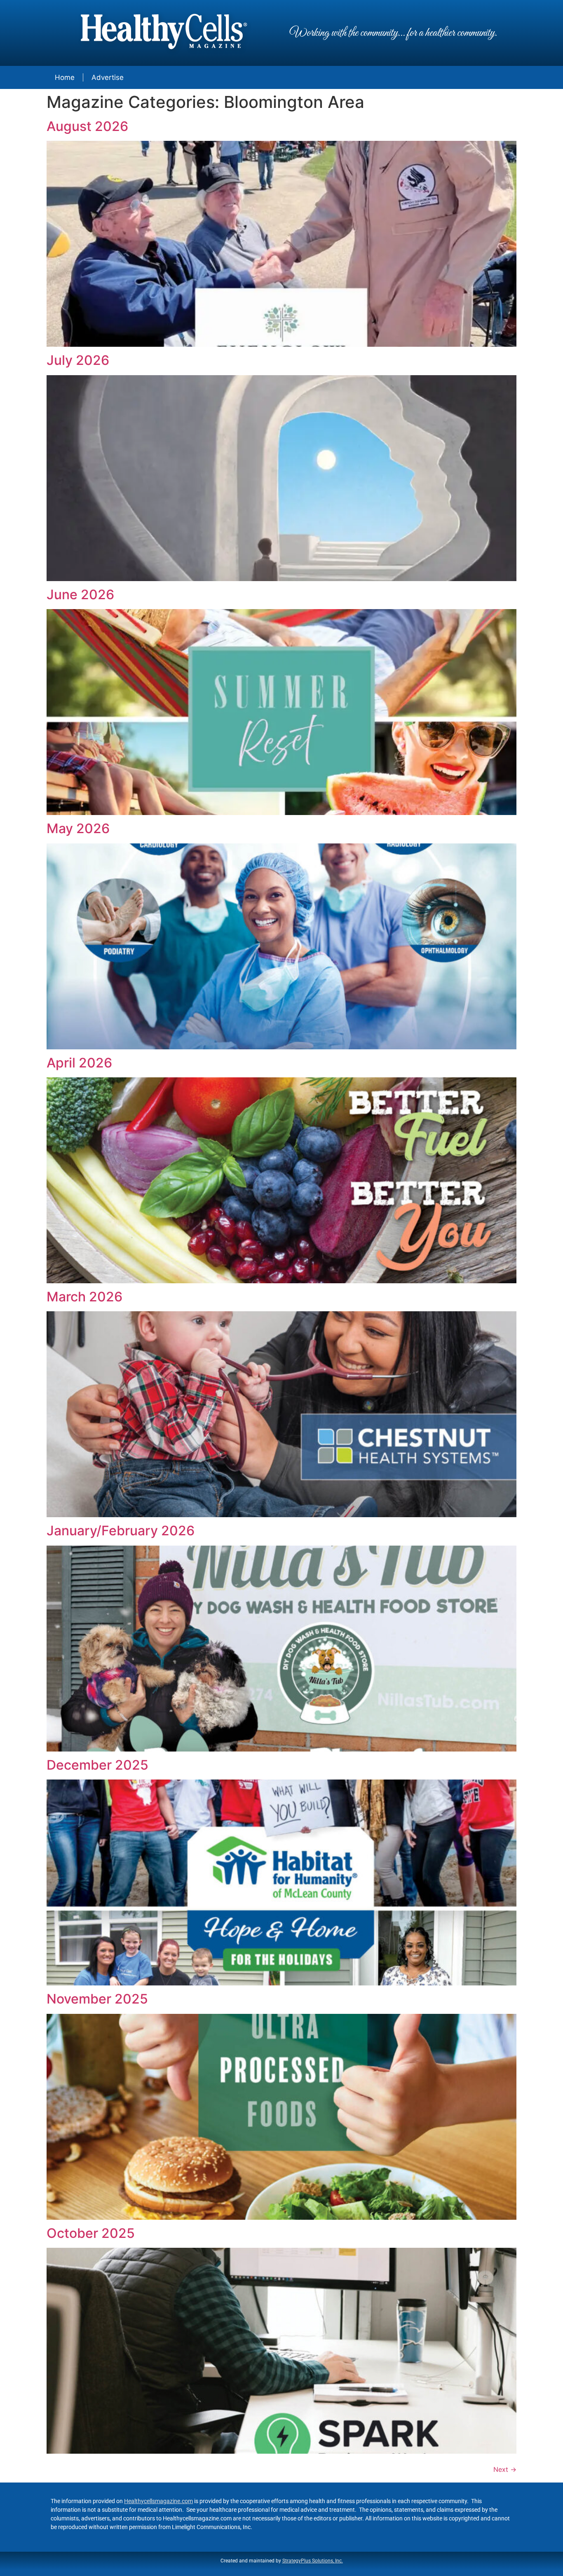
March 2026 (84, 1297)
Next (505, 2469)
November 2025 (97, 1999)
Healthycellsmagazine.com (158, 2501)
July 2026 (78, 360)
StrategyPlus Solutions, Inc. (313, 2561)
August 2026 (87, 126)
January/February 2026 (121, 1531)
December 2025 (97, 1765)
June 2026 (80, 594)
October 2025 (91, 2233)
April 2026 (79, 1063)
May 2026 (78, 828)
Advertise (108, 77)
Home (65, 77)
